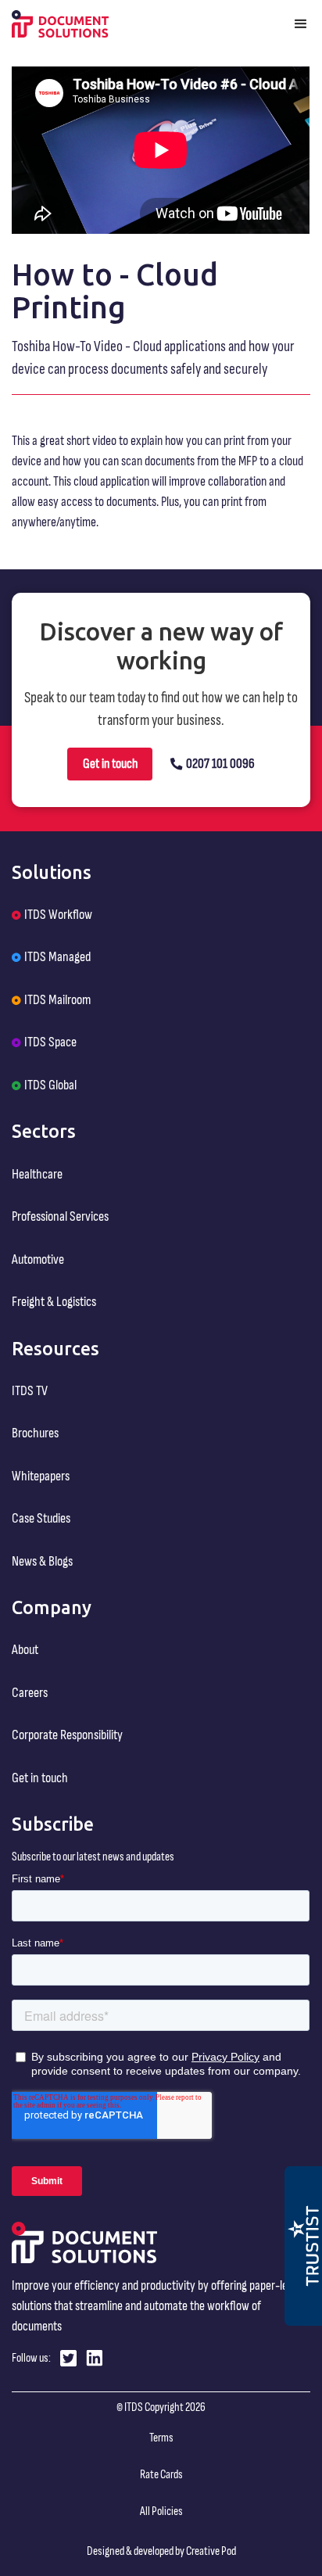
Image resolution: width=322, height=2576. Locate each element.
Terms (161, 2438)
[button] (301, 24)
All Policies (161, 2511)
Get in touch (110, 764)
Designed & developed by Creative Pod (161, 2551)
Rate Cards (161, 2475)
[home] (60, 24)
